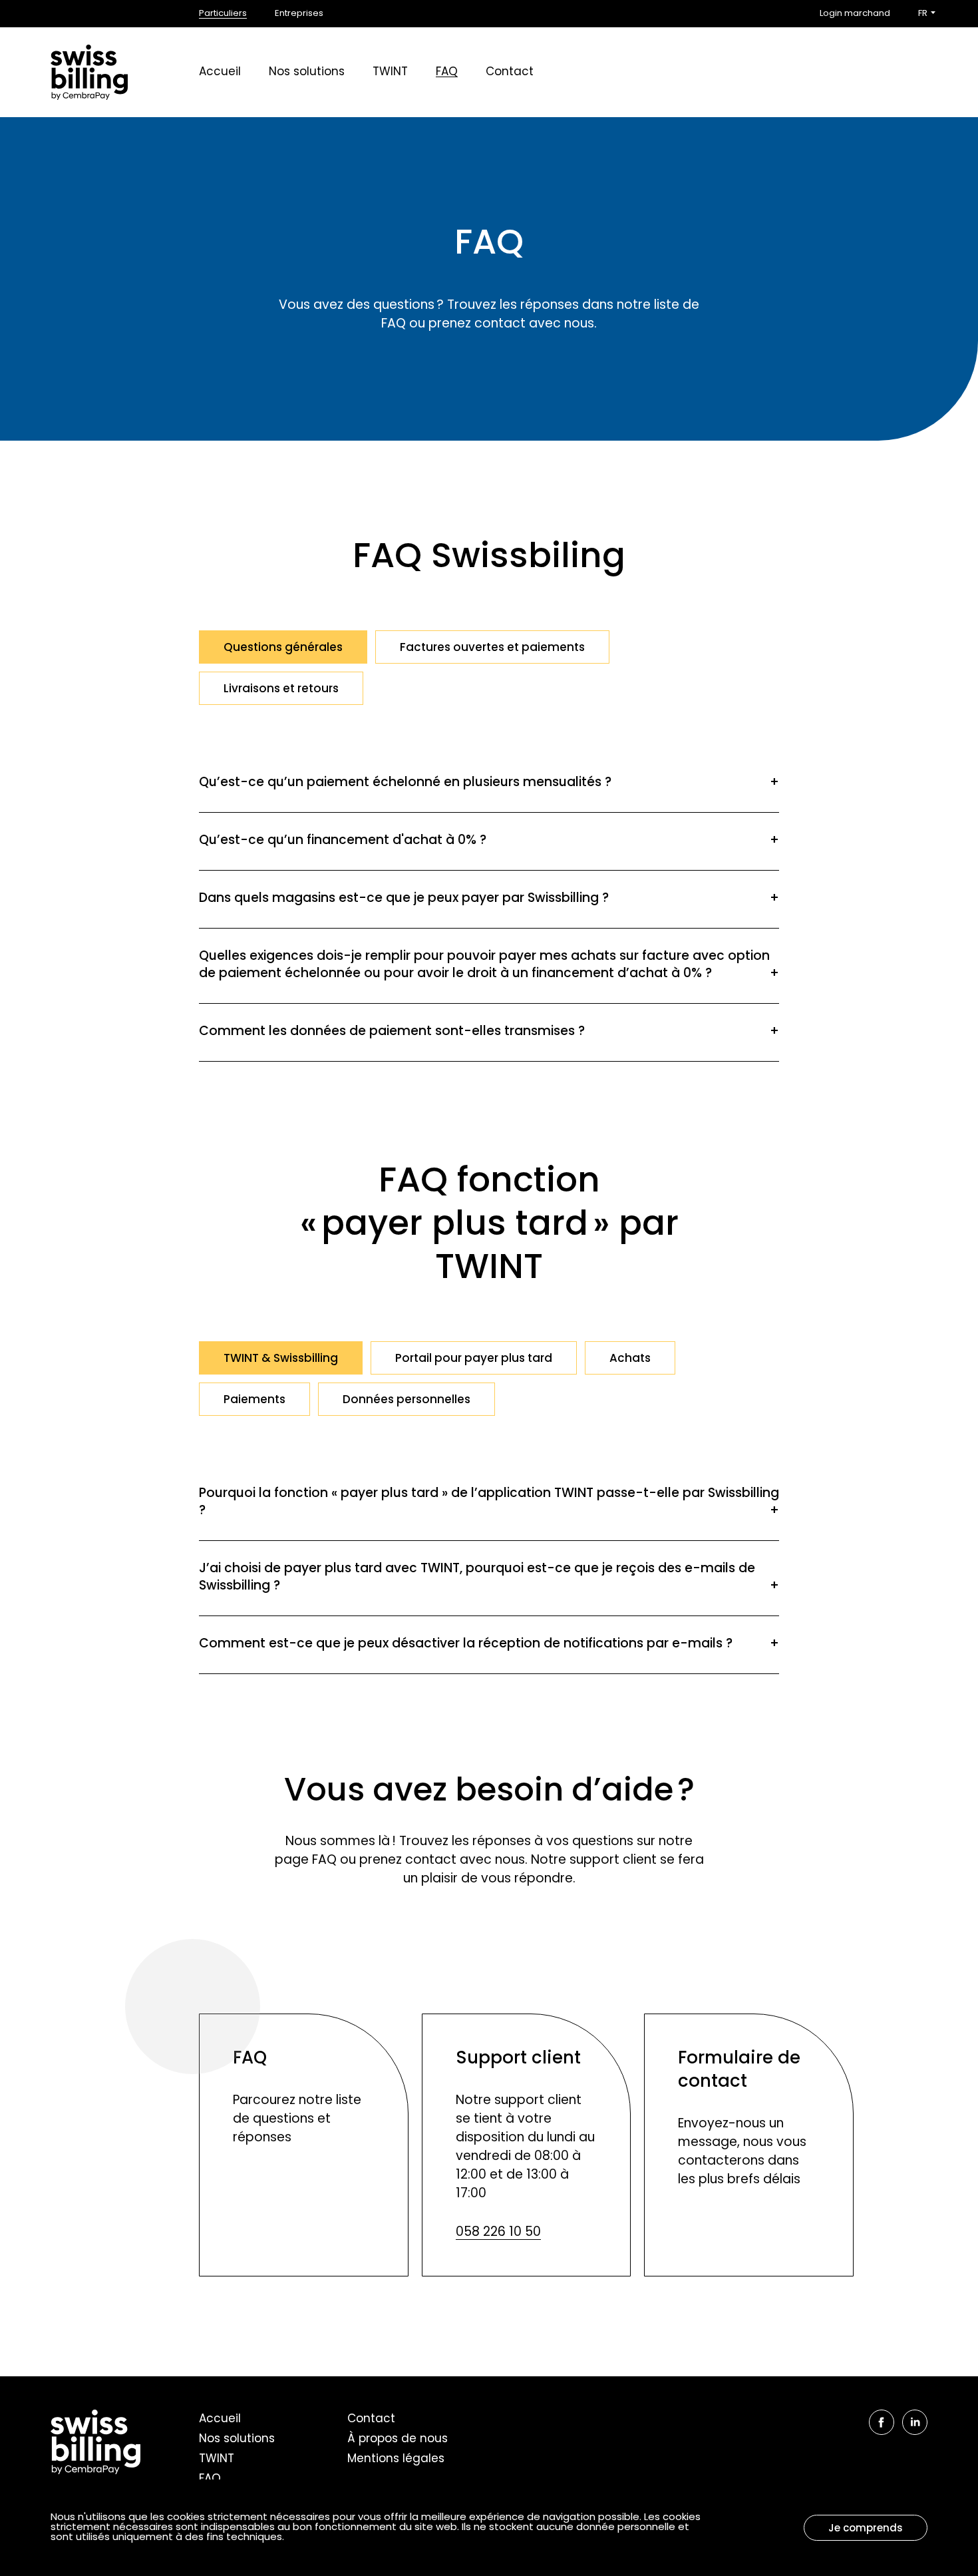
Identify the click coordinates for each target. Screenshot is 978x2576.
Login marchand (855, 14)
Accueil (220, 72)
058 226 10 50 (498, 2233)
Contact (510, 72)
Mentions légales (396, 2459)
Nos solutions (307, 72)
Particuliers (223, 14)
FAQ (447, 72)
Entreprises (299, 14)
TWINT (390, 72)
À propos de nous (398, 2439)
